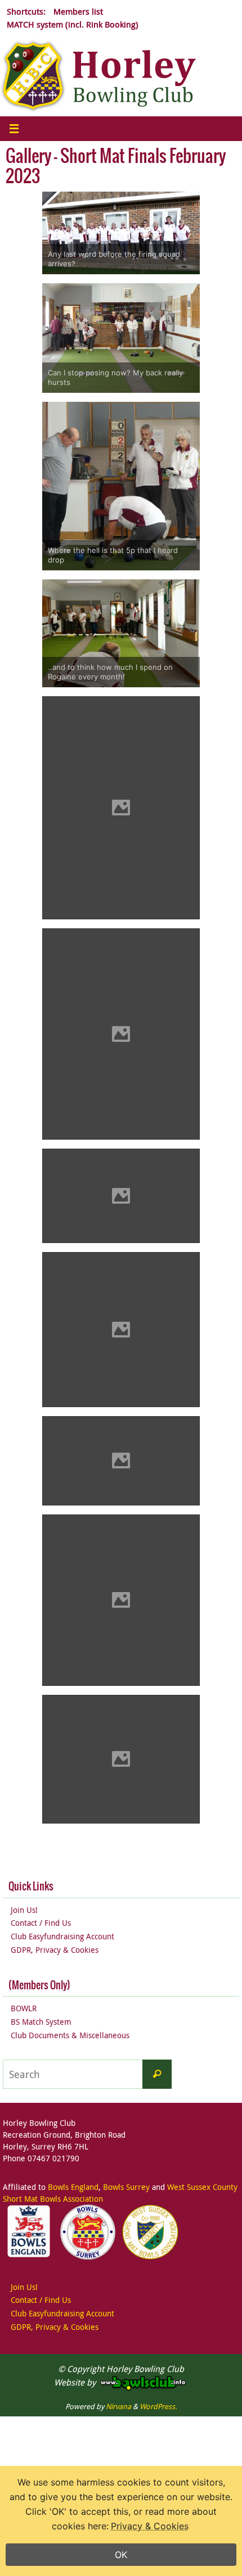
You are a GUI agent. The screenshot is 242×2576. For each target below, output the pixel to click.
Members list (78, 11)
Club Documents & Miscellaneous (70, 2035)
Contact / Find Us (41, 1923)
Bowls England (73, 2187)
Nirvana (118, 2406)
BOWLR (24, 2008)
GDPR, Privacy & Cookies (55, 1950)
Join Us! (24, 1910)
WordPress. (158, 2406)
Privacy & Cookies (150, 2526)
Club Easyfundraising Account (62, 1936)
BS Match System (41, 2022)
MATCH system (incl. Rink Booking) (73, 24)
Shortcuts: (26, 11)
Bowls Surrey (126, 2187)
